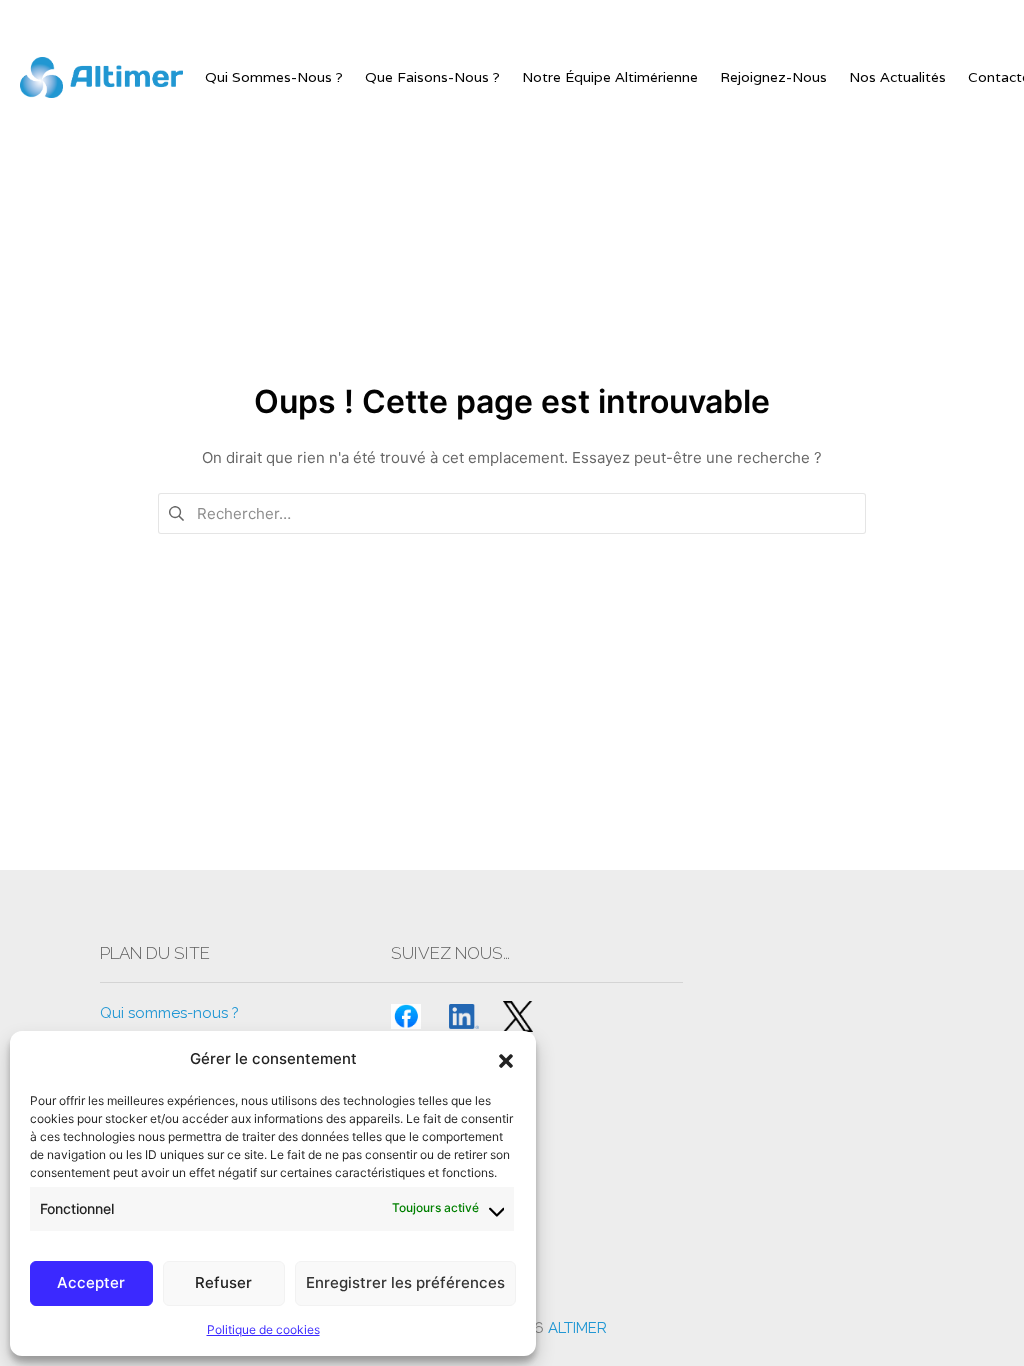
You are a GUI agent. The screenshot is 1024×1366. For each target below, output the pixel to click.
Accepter (91, 1282)
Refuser (223, 1282)
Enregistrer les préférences (405, 1282)
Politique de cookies (263, 1329)
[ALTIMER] (101, 77)
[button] (506, 1059)
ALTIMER (577, 1328)
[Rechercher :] (512, 512)
